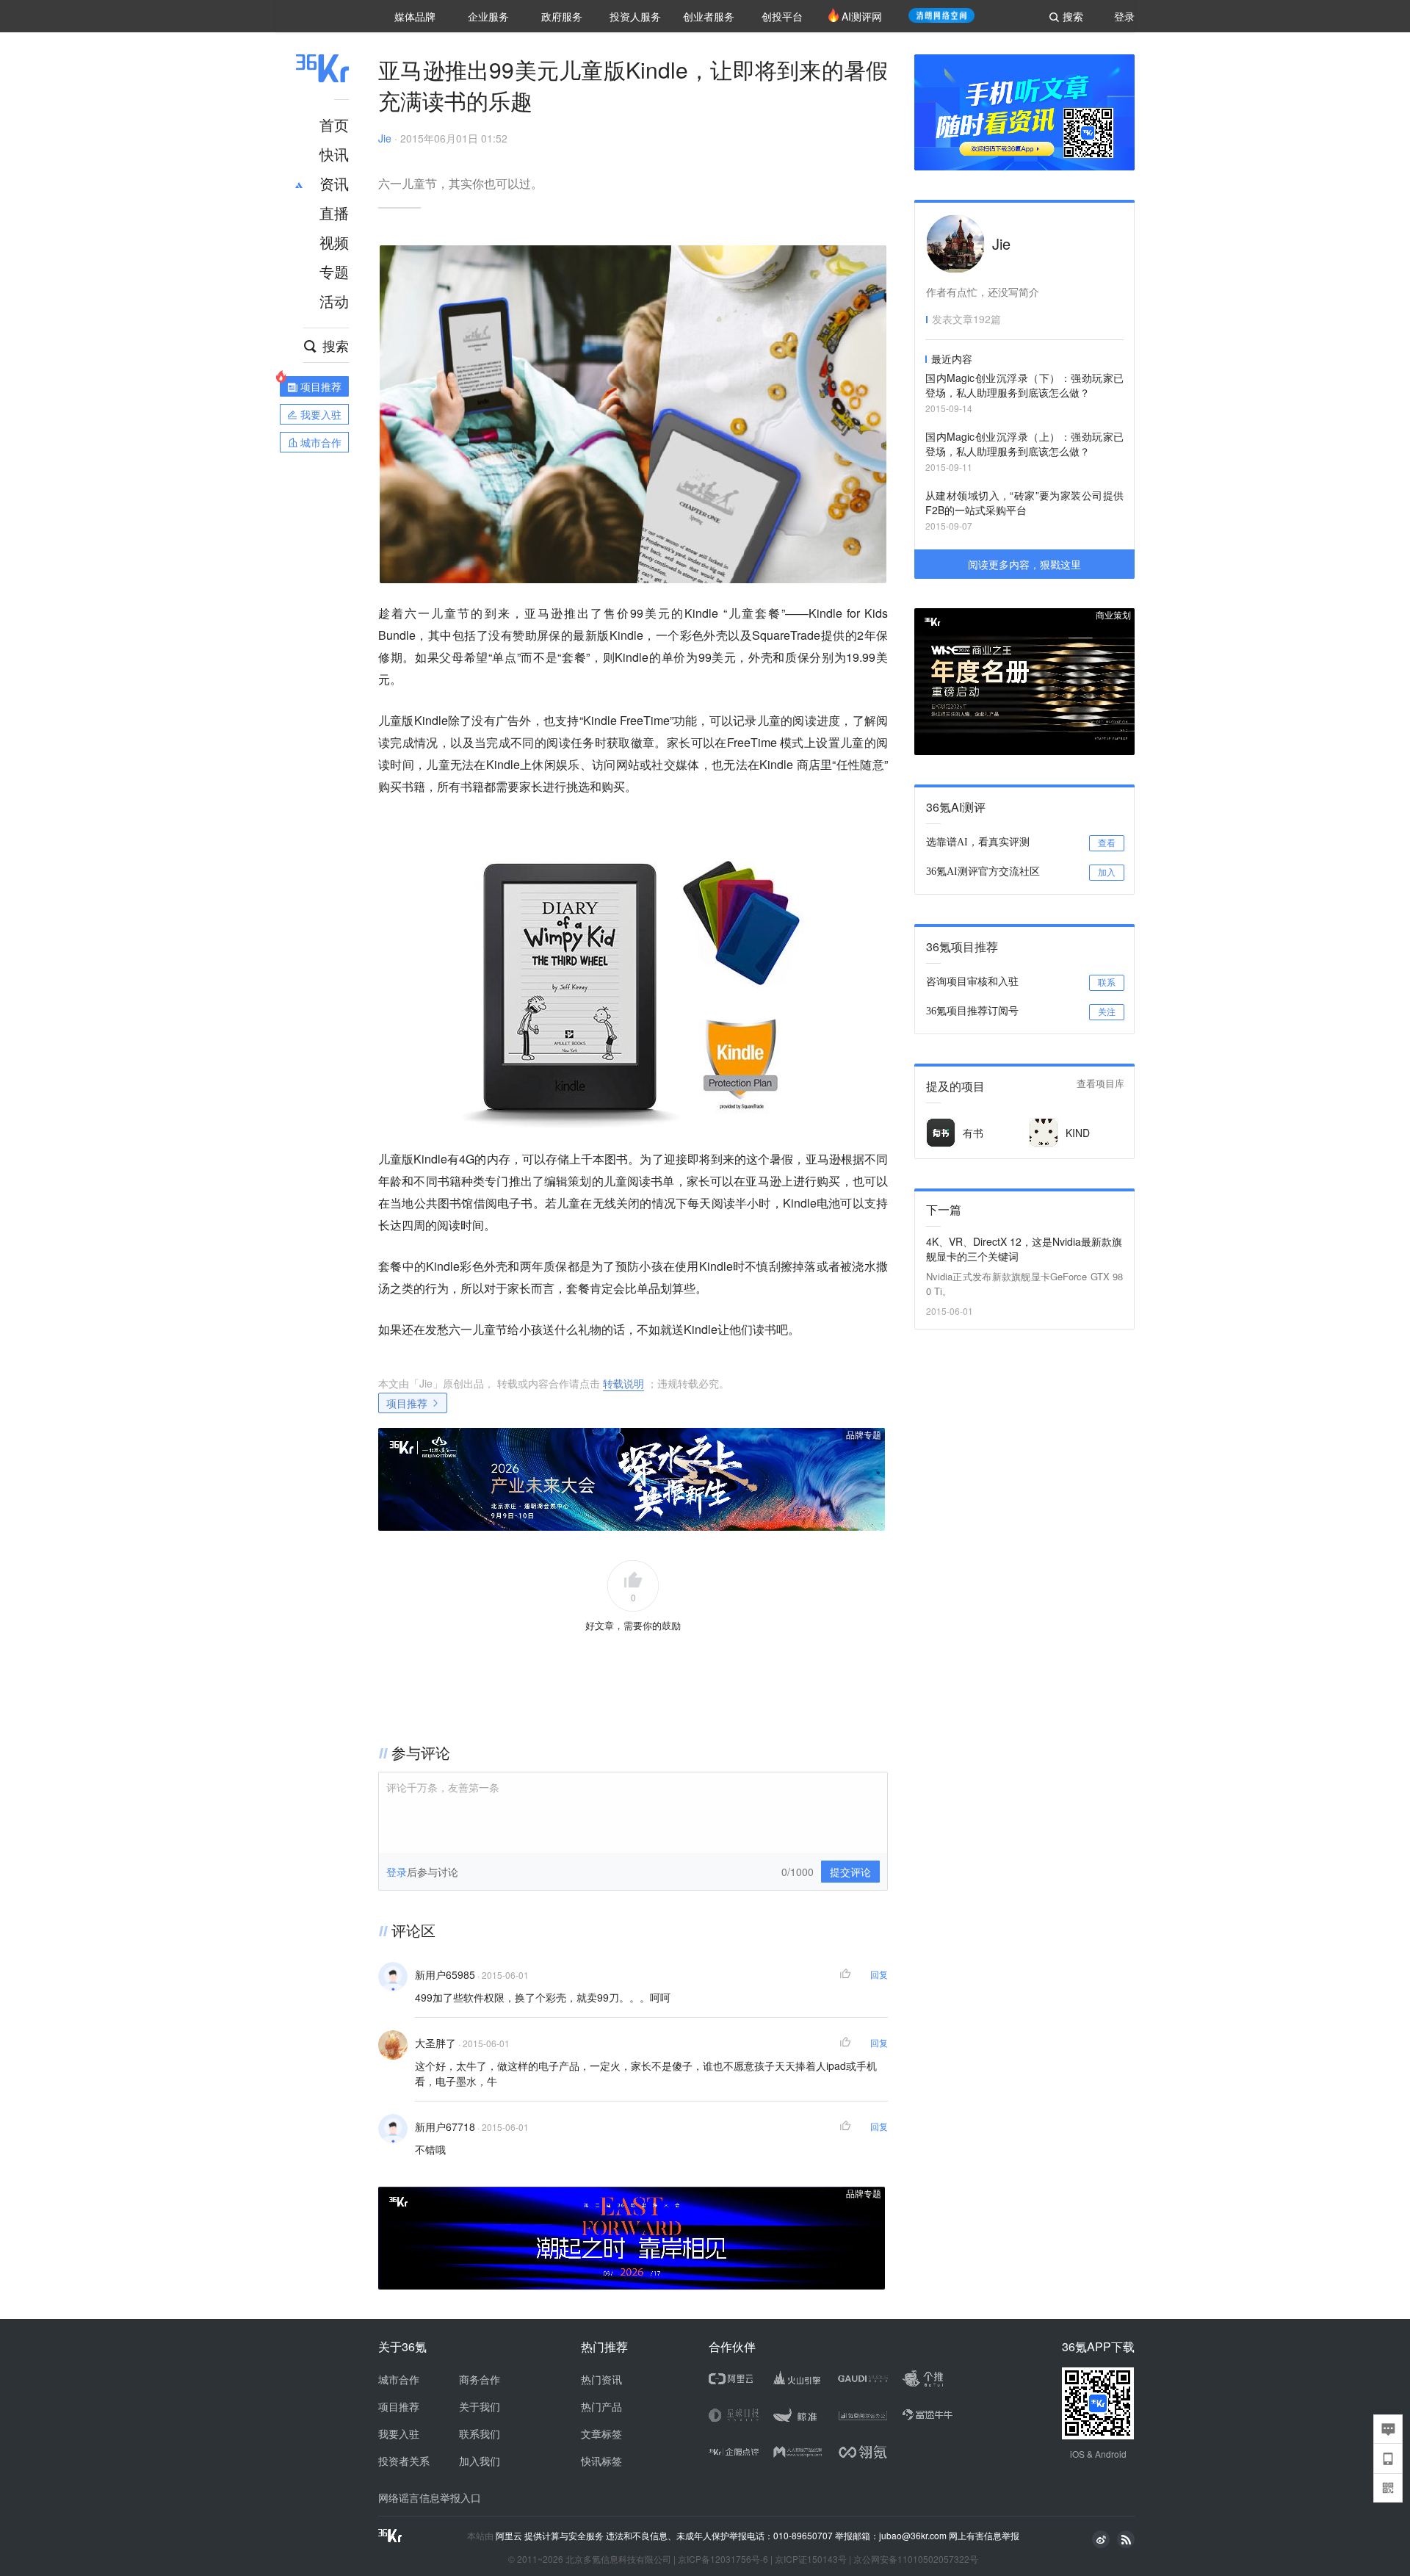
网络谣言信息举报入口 (430, 2497)
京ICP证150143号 (811, 2559)
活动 (334, 301)
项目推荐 (407, 1403)
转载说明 (623, 1383)
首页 (334, 125)
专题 (334, 271)
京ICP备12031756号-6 (723, 2559)
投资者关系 (404, 2461)
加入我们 (480, 2461)
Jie (385, 138)
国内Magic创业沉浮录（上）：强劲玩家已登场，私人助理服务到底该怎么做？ (1024, 444)
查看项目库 (1100, 1084)
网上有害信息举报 (984, 2535)
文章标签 (601, 2434)
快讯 (334, 154)
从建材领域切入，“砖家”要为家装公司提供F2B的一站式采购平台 (1024, 502)
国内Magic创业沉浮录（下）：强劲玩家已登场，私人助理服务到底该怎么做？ (1024, 385)
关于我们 (480, 2406)
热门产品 (601, 2406)
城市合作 (399, 2379)
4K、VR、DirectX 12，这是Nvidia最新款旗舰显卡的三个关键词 (1024, 1249)
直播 (334, 213)
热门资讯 (601, 2379)
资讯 (334, 183)
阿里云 (510, 2536)
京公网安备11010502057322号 (916, 2559)
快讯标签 (601, 2461)
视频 (334, 242)
